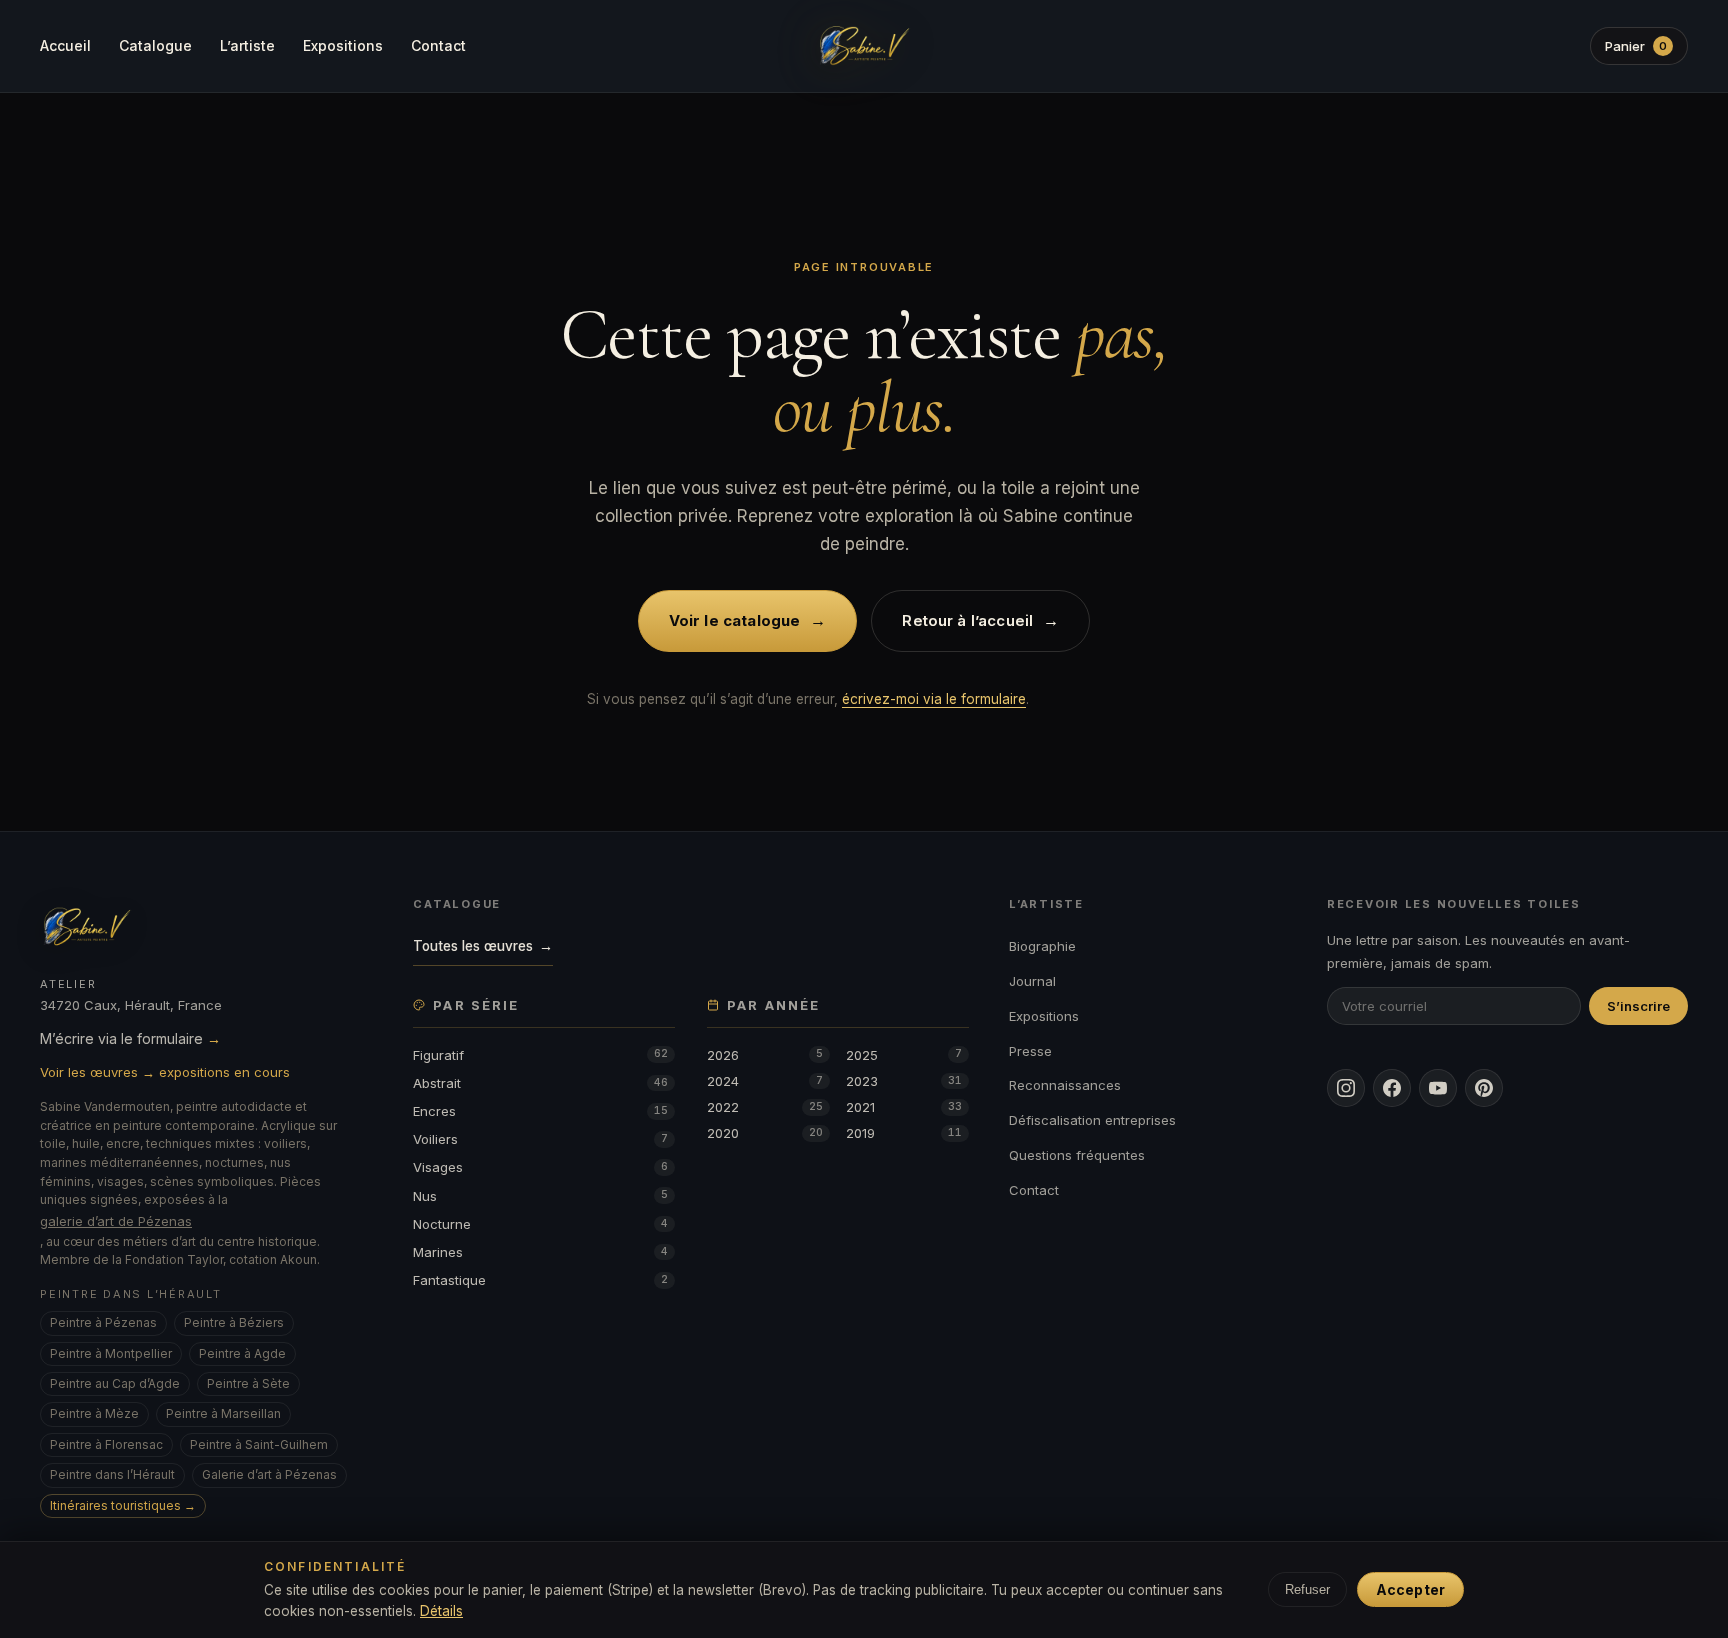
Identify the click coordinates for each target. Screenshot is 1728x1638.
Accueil (65, 45)
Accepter (1410, 1589)
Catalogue (155, 45)
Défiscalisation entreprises (1092, 1120)
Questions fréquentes (1077, 1155)
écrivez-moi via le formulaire (934, 699)
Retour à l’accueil (980, 620)
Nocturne (540, 1224)
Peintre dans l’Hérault (112, 1474)
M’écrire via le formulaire (130, 1038)
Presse (1030, 1051)
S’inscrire (1638, 1006)
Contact (438, 45)
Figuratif (540, 1055)
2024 (765, 1081)
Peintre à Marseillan (223, 1413)
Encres (540, 1111)
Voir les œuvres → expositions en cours (165, 1072)
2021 (904, 1107)
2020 (765, 1133)
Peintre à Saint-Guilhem (259, 1444)
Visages (540, 1167)
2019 (904, 1133)
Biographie (1042, 946)
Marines (540, 1252)
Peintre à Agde (242, 1353)
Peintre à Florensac (106, 1444)
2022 (765, 1107)
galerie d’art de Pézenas (116, 1221)
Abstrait (540, 1083)
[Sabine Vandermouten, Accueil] (864, 46)
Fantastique (540, 1280)
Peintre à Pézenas (103, 1322)
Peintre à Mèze (94, 1413)
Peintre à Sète (248, 1383)
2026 (765, 1055)
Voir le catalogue (748, 620)
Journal (1032, 981)
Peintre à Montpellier (111, 1353)
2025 (904, 1055)
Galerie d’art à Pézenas (269, 1474)
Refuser (1307, 1589)
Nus (540, 1196)
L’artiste (247, 45)
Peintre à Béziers (234, 1322)
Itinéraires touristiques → (123, 1505)
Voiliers (540, 1139)
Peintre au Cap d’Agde (115, 1383)
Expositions (343, 45)
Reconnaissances (1065, 1085)
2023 (904, 1081)
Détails (441, 1611)
